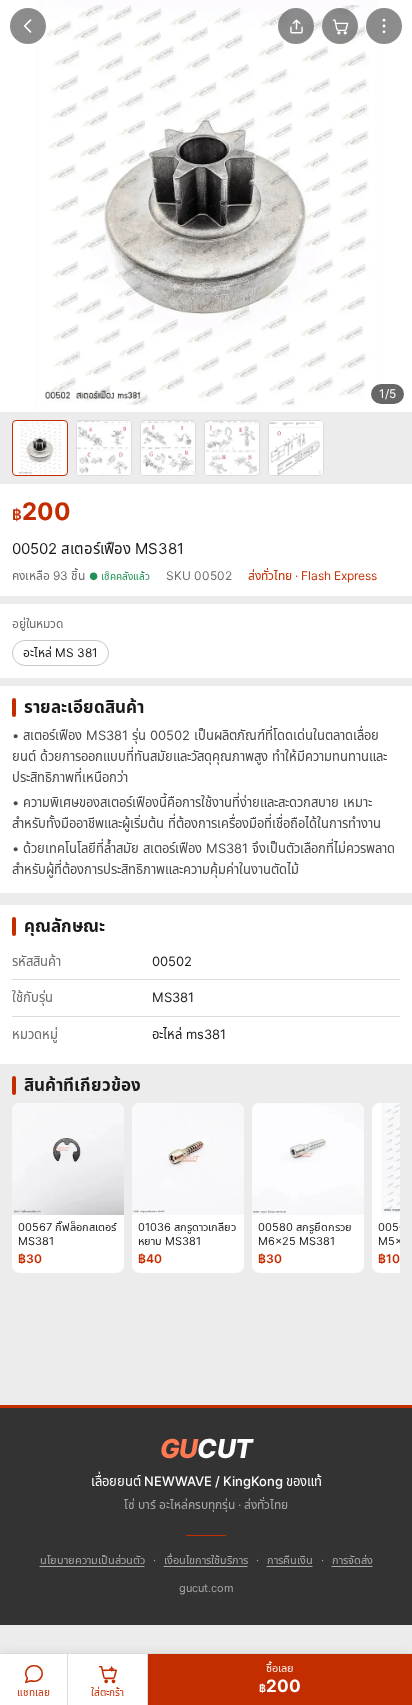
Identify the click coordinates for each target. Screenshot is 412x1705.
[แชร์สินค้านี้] (296, 26)
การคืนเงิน (290, 1560)
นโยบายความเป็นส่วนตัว (92, 1560)
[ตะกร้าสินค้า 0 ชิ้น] (340, 26)
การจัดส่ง (352, 1560)
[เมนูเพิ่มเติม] (384, 26)
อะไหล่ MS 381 (60, 652)
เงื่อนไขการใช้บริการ (206, 1560)
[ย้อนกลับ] (28, 26)
